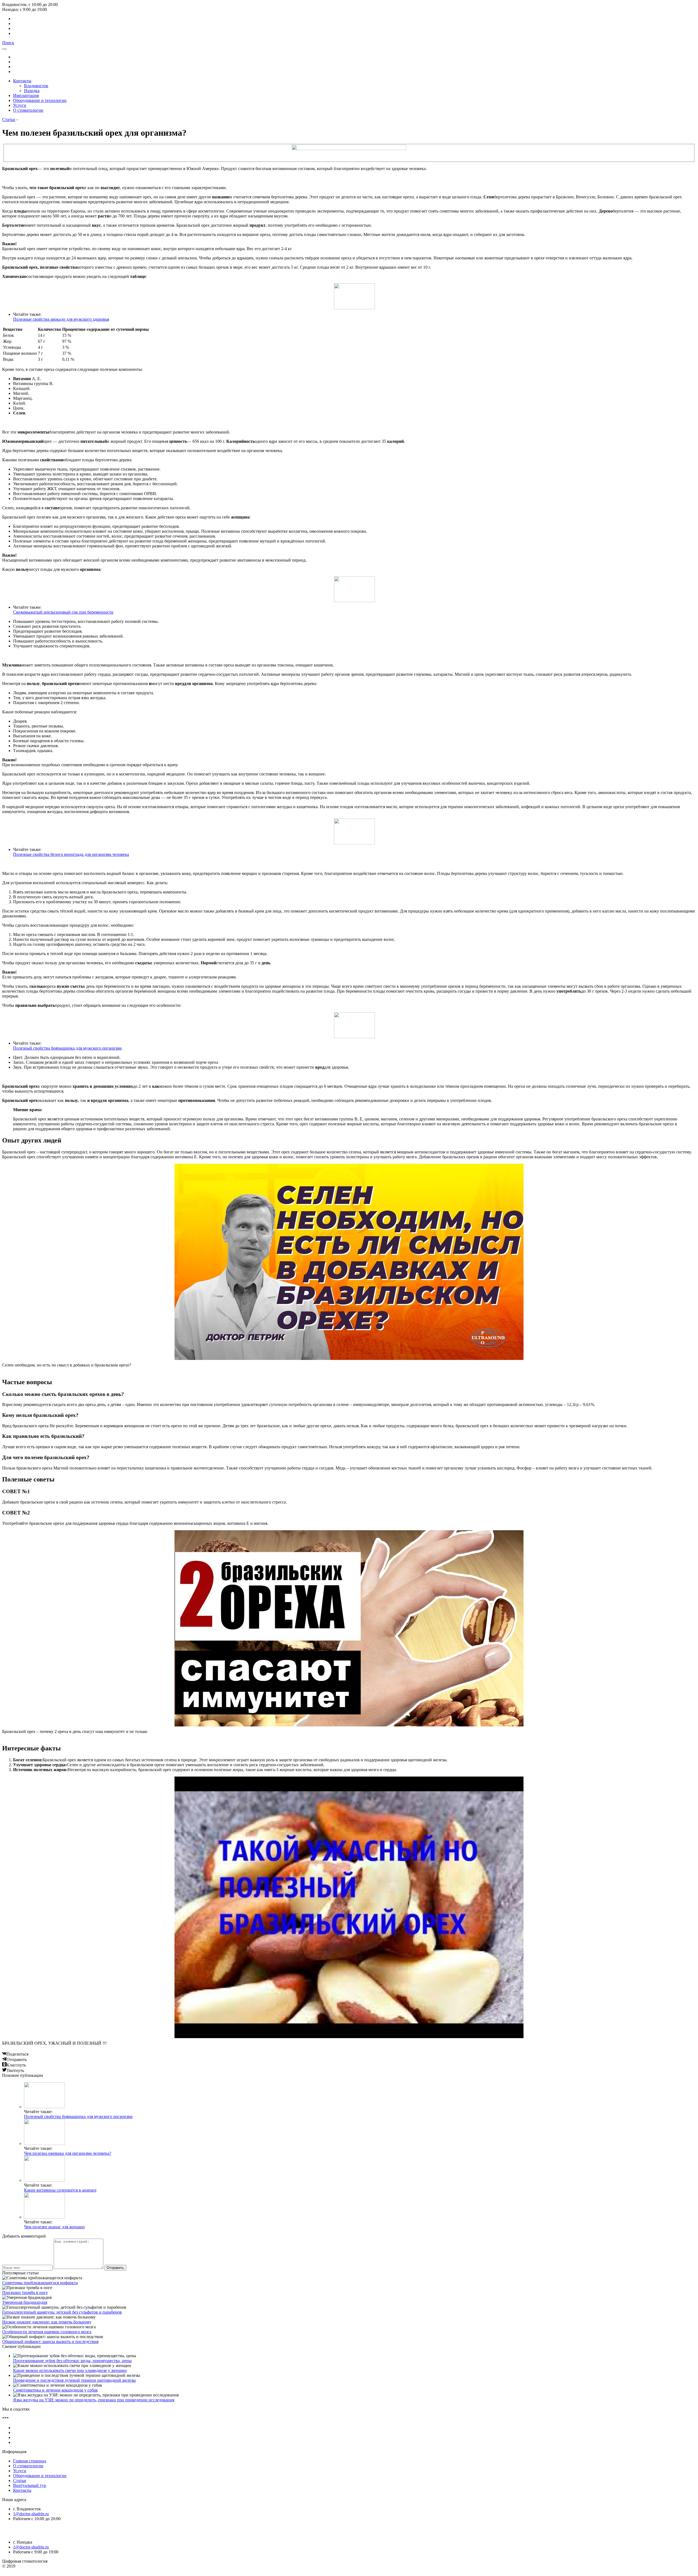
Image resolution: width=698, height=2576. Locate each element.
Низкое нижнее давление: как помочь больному (47, 2322)
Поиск (8, 43)
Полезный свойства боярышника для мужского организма (67, 1048)
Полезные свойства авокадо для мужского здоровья (61, 319)
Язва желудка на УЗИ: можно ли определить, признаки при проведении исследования (94, 2400)
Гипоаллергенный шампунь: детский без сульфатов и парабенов (62, 2312)
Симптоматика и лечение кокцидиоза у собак (55, 2390)
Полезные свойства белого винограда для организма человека (71, 854)
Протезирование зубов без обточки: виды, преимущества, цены (72, 2361)
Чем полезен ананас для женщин (54, 2227)
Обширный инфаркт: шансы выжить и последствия (50, 2342)
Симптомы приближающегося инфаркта (40, 2283)
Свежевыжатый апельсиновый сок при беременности (63, 612)
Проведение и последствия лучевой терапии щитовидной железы (74, 2380)
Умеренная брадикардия (25, 2302)
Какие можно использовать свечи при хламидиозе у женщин (70, 2370)
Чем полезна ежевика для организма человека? (68, 2153)
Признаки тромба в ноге (25, 2292)
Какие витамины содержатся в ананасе (60, 2190)
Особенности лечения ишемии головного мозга (47, 2332)
